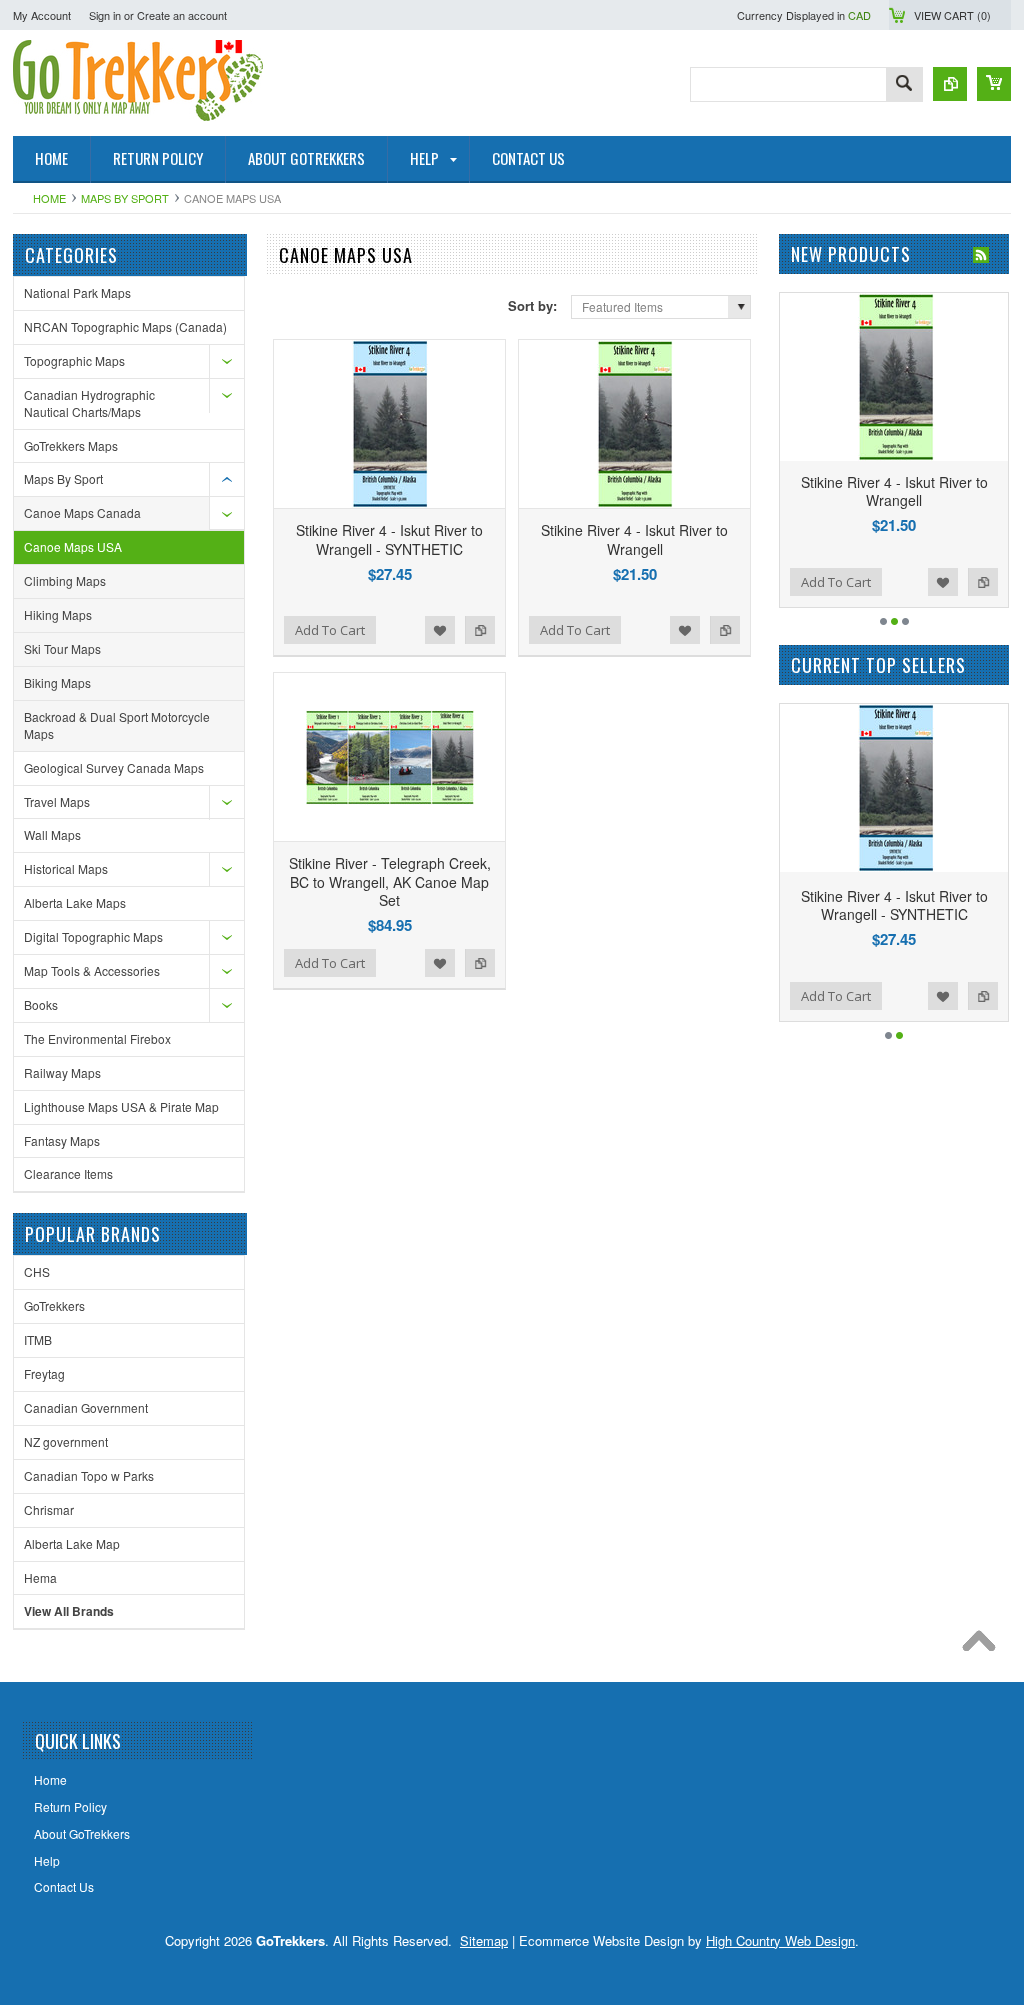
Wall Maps (52, 834)
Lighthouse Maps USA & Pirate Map (121, 1106)
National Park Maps (77, 292)
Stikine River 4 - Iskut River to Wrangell (634, 539)
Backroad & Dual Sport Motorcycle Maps (117, 725)
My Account (42, 15)
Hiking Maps (58, 614)
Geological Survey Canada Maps (114, 767)
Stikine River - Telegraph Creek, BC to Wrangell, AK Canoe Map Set (390, 881)
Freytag (44, 1373)
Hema (40, 1577)
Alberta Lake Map (72, 1543)
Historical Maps (66, 868)
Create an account (182, 15)
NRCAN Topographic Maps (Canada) (125, 326)
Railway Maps (62, 1072)
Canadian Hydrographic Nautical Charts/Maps (89, 403)
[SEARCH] (904, 85)
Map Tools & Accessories (92, 970)
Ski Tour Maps (62, 648)
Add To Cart (330, 630)
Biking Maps (57, 682)
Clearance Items (68, 1173)
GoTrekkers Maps (71, 445)
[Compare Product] (950, 84)
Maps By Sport (125, 198)
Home (49, 198)
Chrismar (49, 1509)
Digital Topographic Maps (93, 936)
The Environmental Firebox (97, 1038)
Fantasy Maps (62, 1140)
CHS (37, 1271)
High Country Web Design (780, 1940)
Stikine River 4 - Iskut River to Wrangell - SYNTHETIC (389, 539)
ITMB (38, 1339)
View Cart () (952, 15)
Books (41, 1004)
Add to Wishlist (440, 630)
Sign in (105, 15)
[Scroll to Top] (984, 1646)
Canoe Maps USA (73, 546)
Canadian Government (86, 1407)
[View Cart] (994, 84)
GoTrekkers (54, 1305)
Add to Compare (480, 630)
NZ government (66, 1441)
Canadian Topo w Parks (89, 1475)
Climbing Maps (65, 580)
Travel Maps (57, 801)
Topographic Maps (74, 360)
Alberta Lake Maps (75, 902)
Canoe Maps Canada (82, 512)
